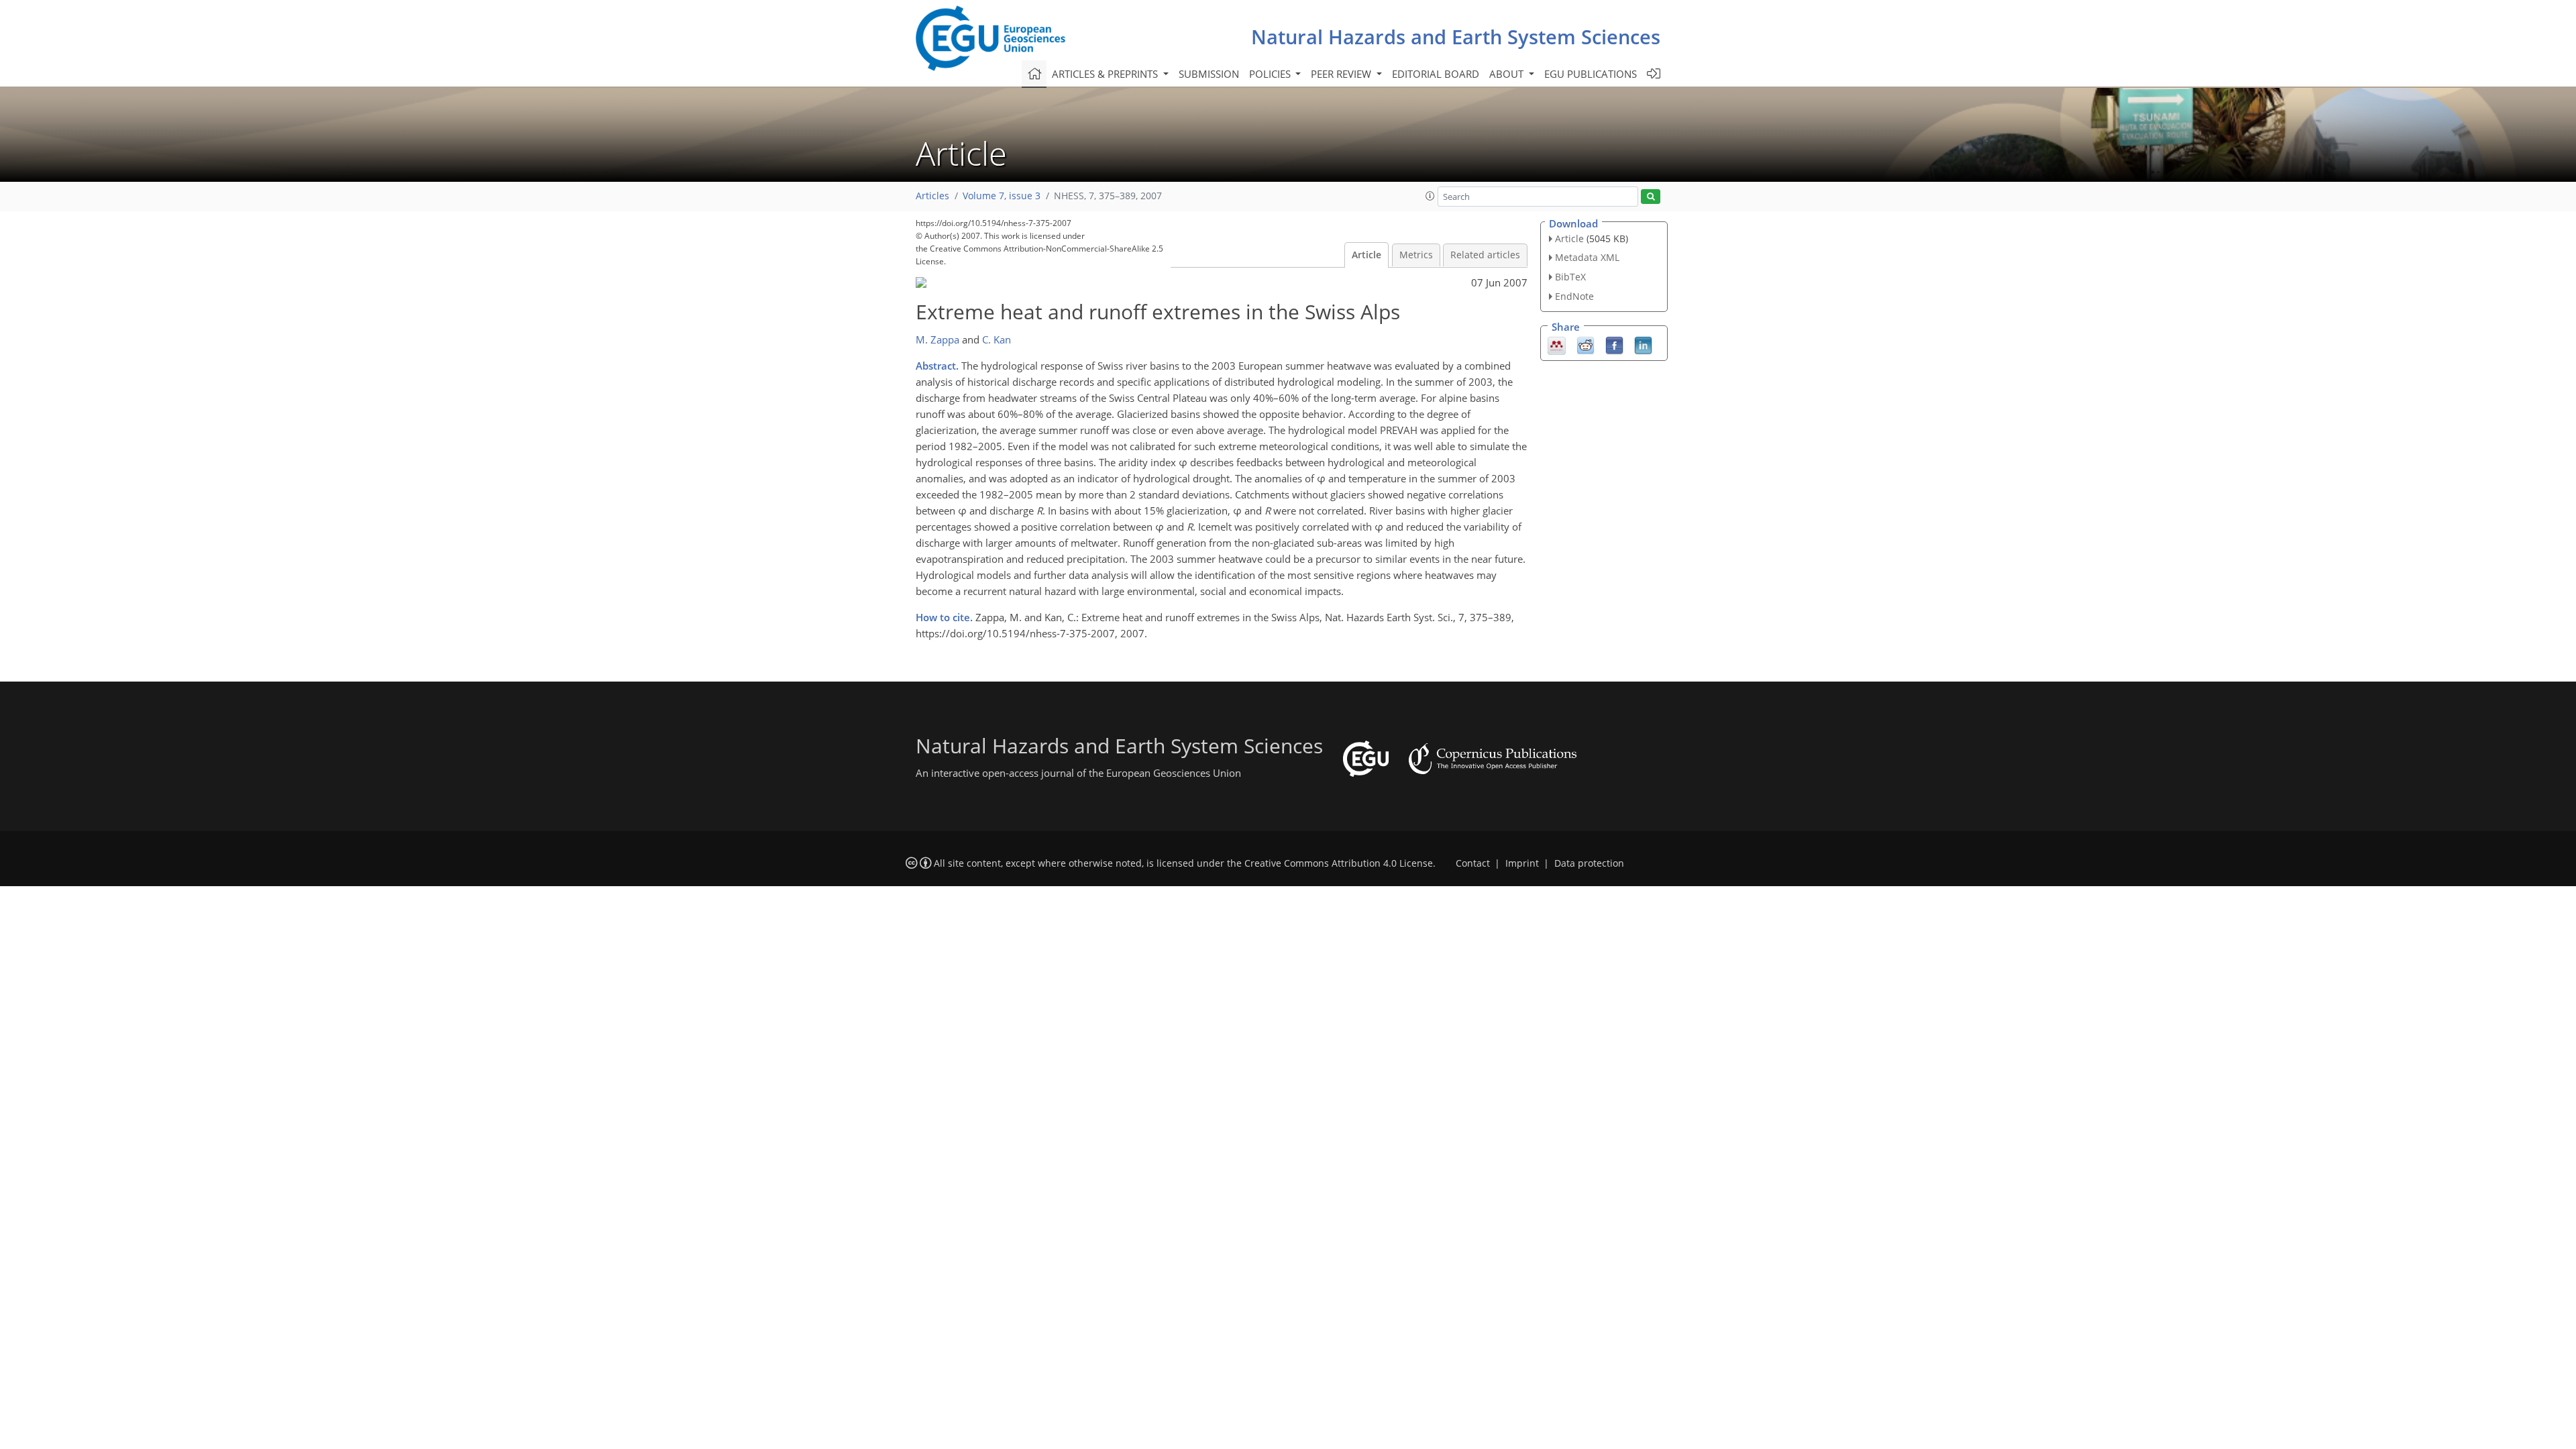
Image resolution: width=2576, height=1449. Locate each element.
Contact (1473, 863)
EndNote (1574, 296)
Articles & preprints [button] (1106, 74)
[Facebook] (1614, 344)
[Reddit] (1586, 344)
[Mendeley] (1557, 344)
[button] (1430, 196)
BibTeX (1570, 277)
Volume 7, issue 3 (1002, 196)
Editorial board (1436, 74)
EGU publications (1591, 74)
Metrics (1416, 255)
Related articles (1485, 255)
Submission (1209, 74)
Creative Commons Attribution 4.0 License (1339, 863)
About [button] (1508, 74)
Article (1366, 255)
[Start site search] (1651, 197)
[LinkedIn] (1643, 344)
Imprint (1522, 863)
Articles (932, 196)
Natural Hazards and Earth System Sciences (1456, 37)
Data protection (1589, 863)
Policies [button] (1271, 74)
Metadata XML (1587, 257)
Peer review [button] (1342, 74)
